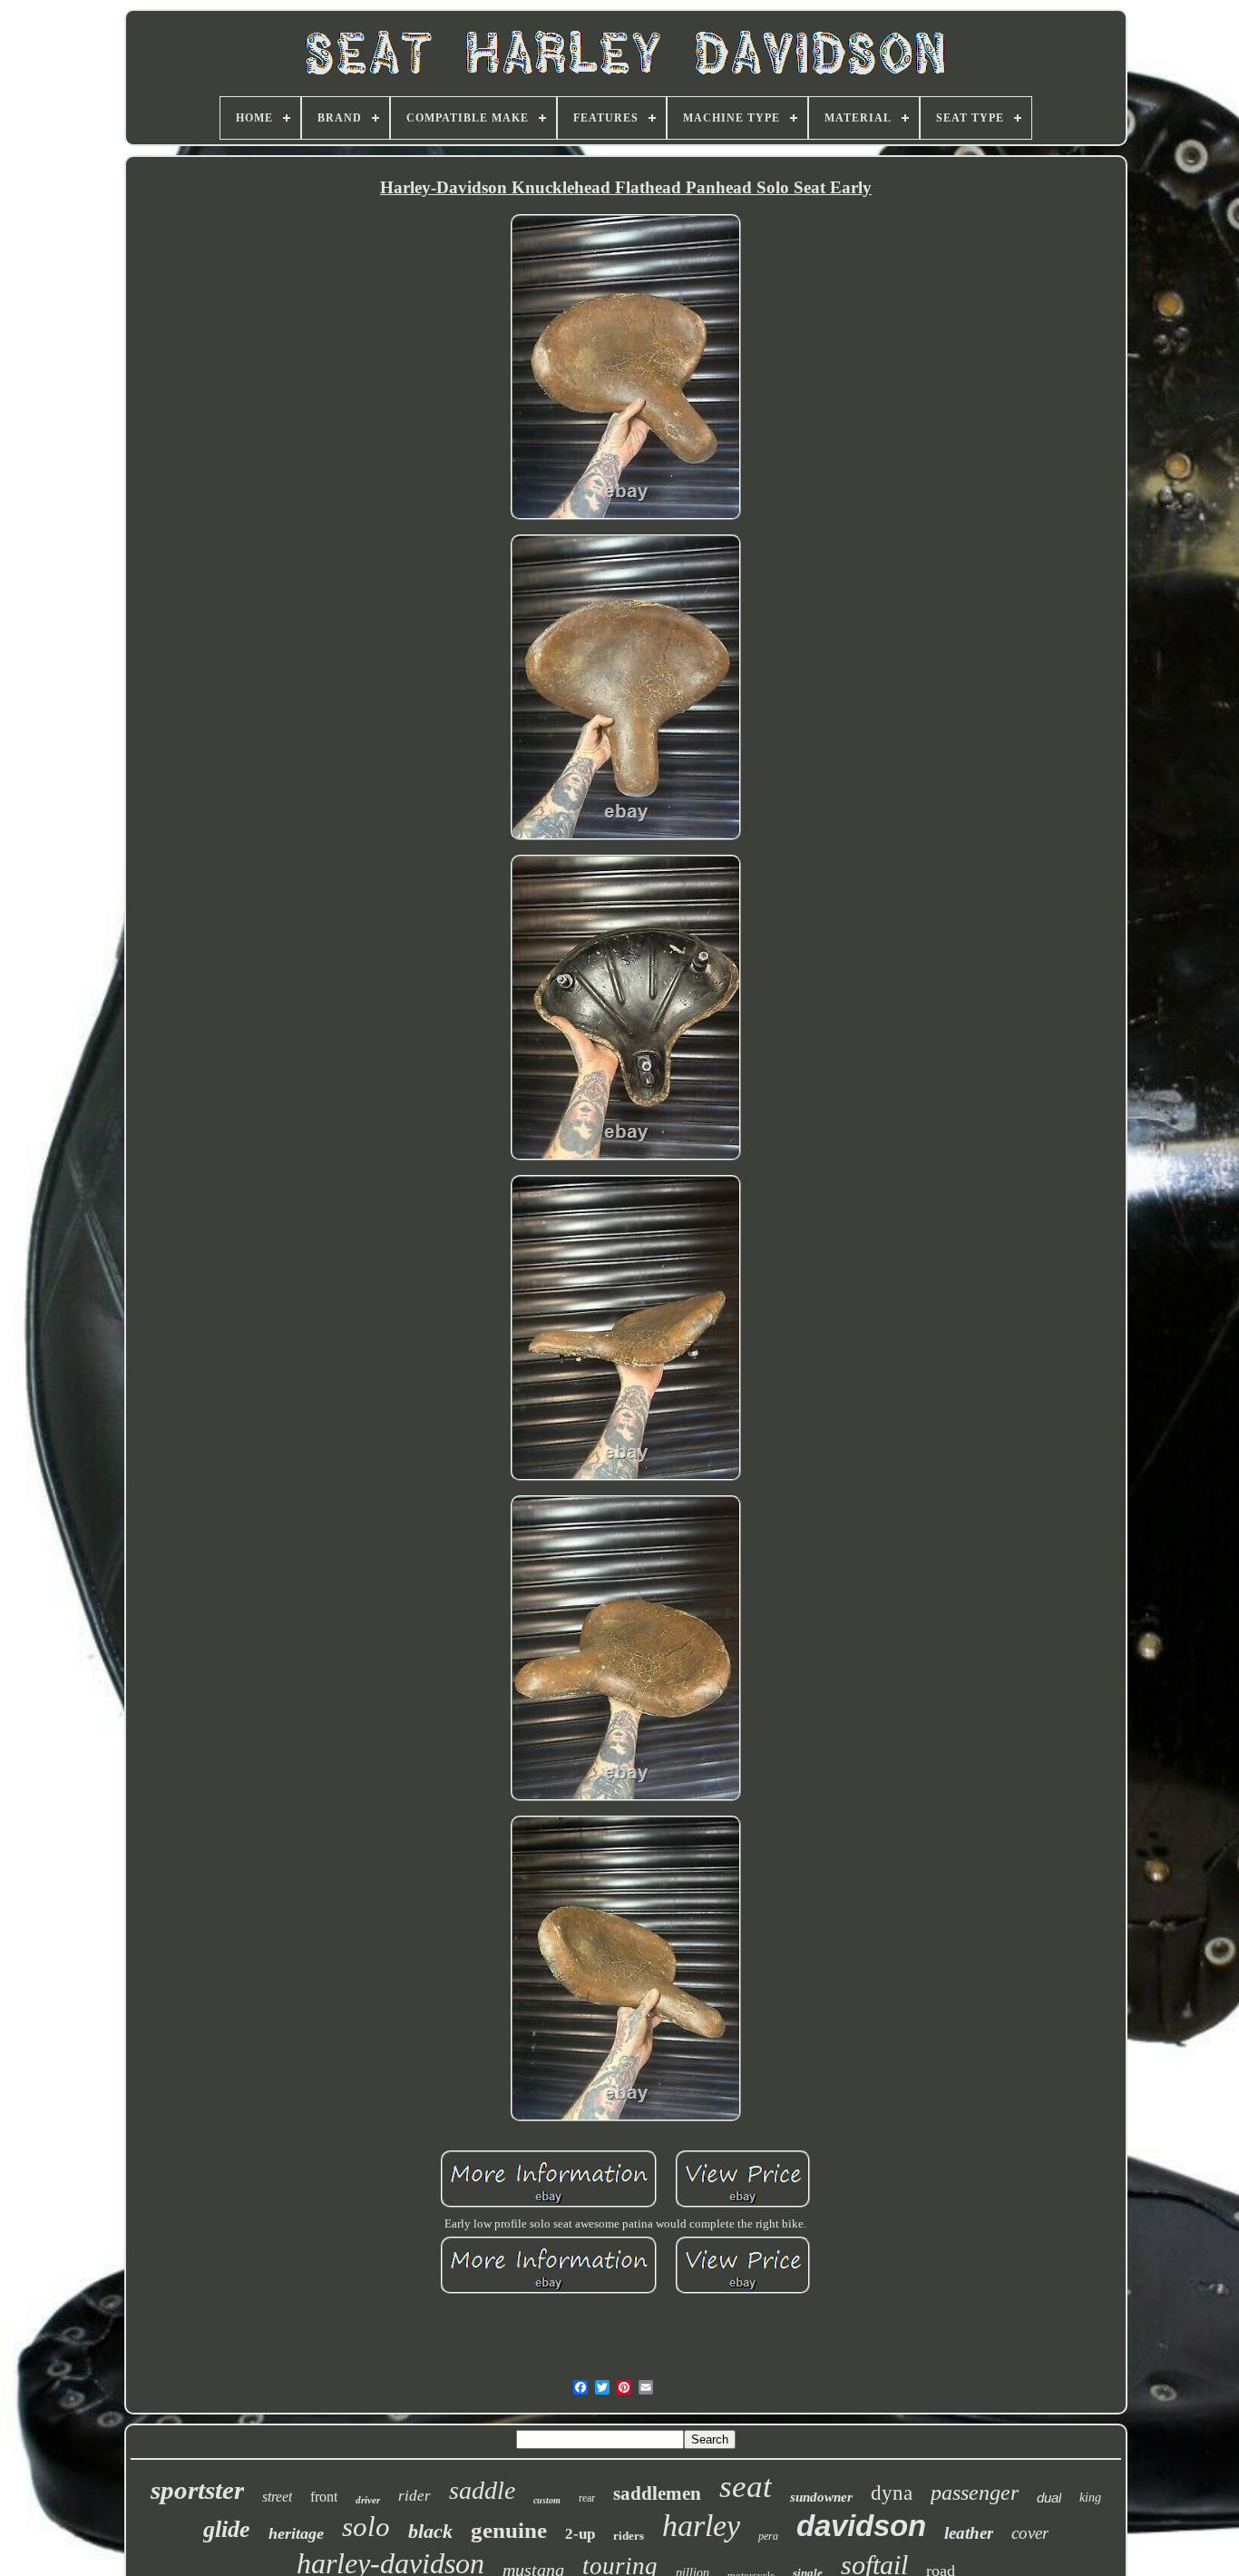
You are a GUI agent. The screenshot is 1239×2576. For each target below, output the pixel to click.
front (324, 2497)
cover (1030, 2533)
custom (547, 2500)
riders (629, 2536)
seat (746, 2487)
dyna (892, 2493)
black (430, 2531)
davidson (861, 2526)
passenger (975, 2493)
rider (415, 2496)
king (1090, 2498)
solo (366, 2527)
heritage (296, 2533)
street (277, 2497)
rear (587, 2498)
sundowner (821, 2497)
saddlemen (657, 2493)
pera (768, 2536)
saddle (482, 2490)
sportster (197, 2490)
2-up (580, 2534)
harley (701, 2526)
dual (1049, 2498)
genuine (509, 2530)
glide (227, 2529)
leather (969, 2533)
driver (368, 2500)
